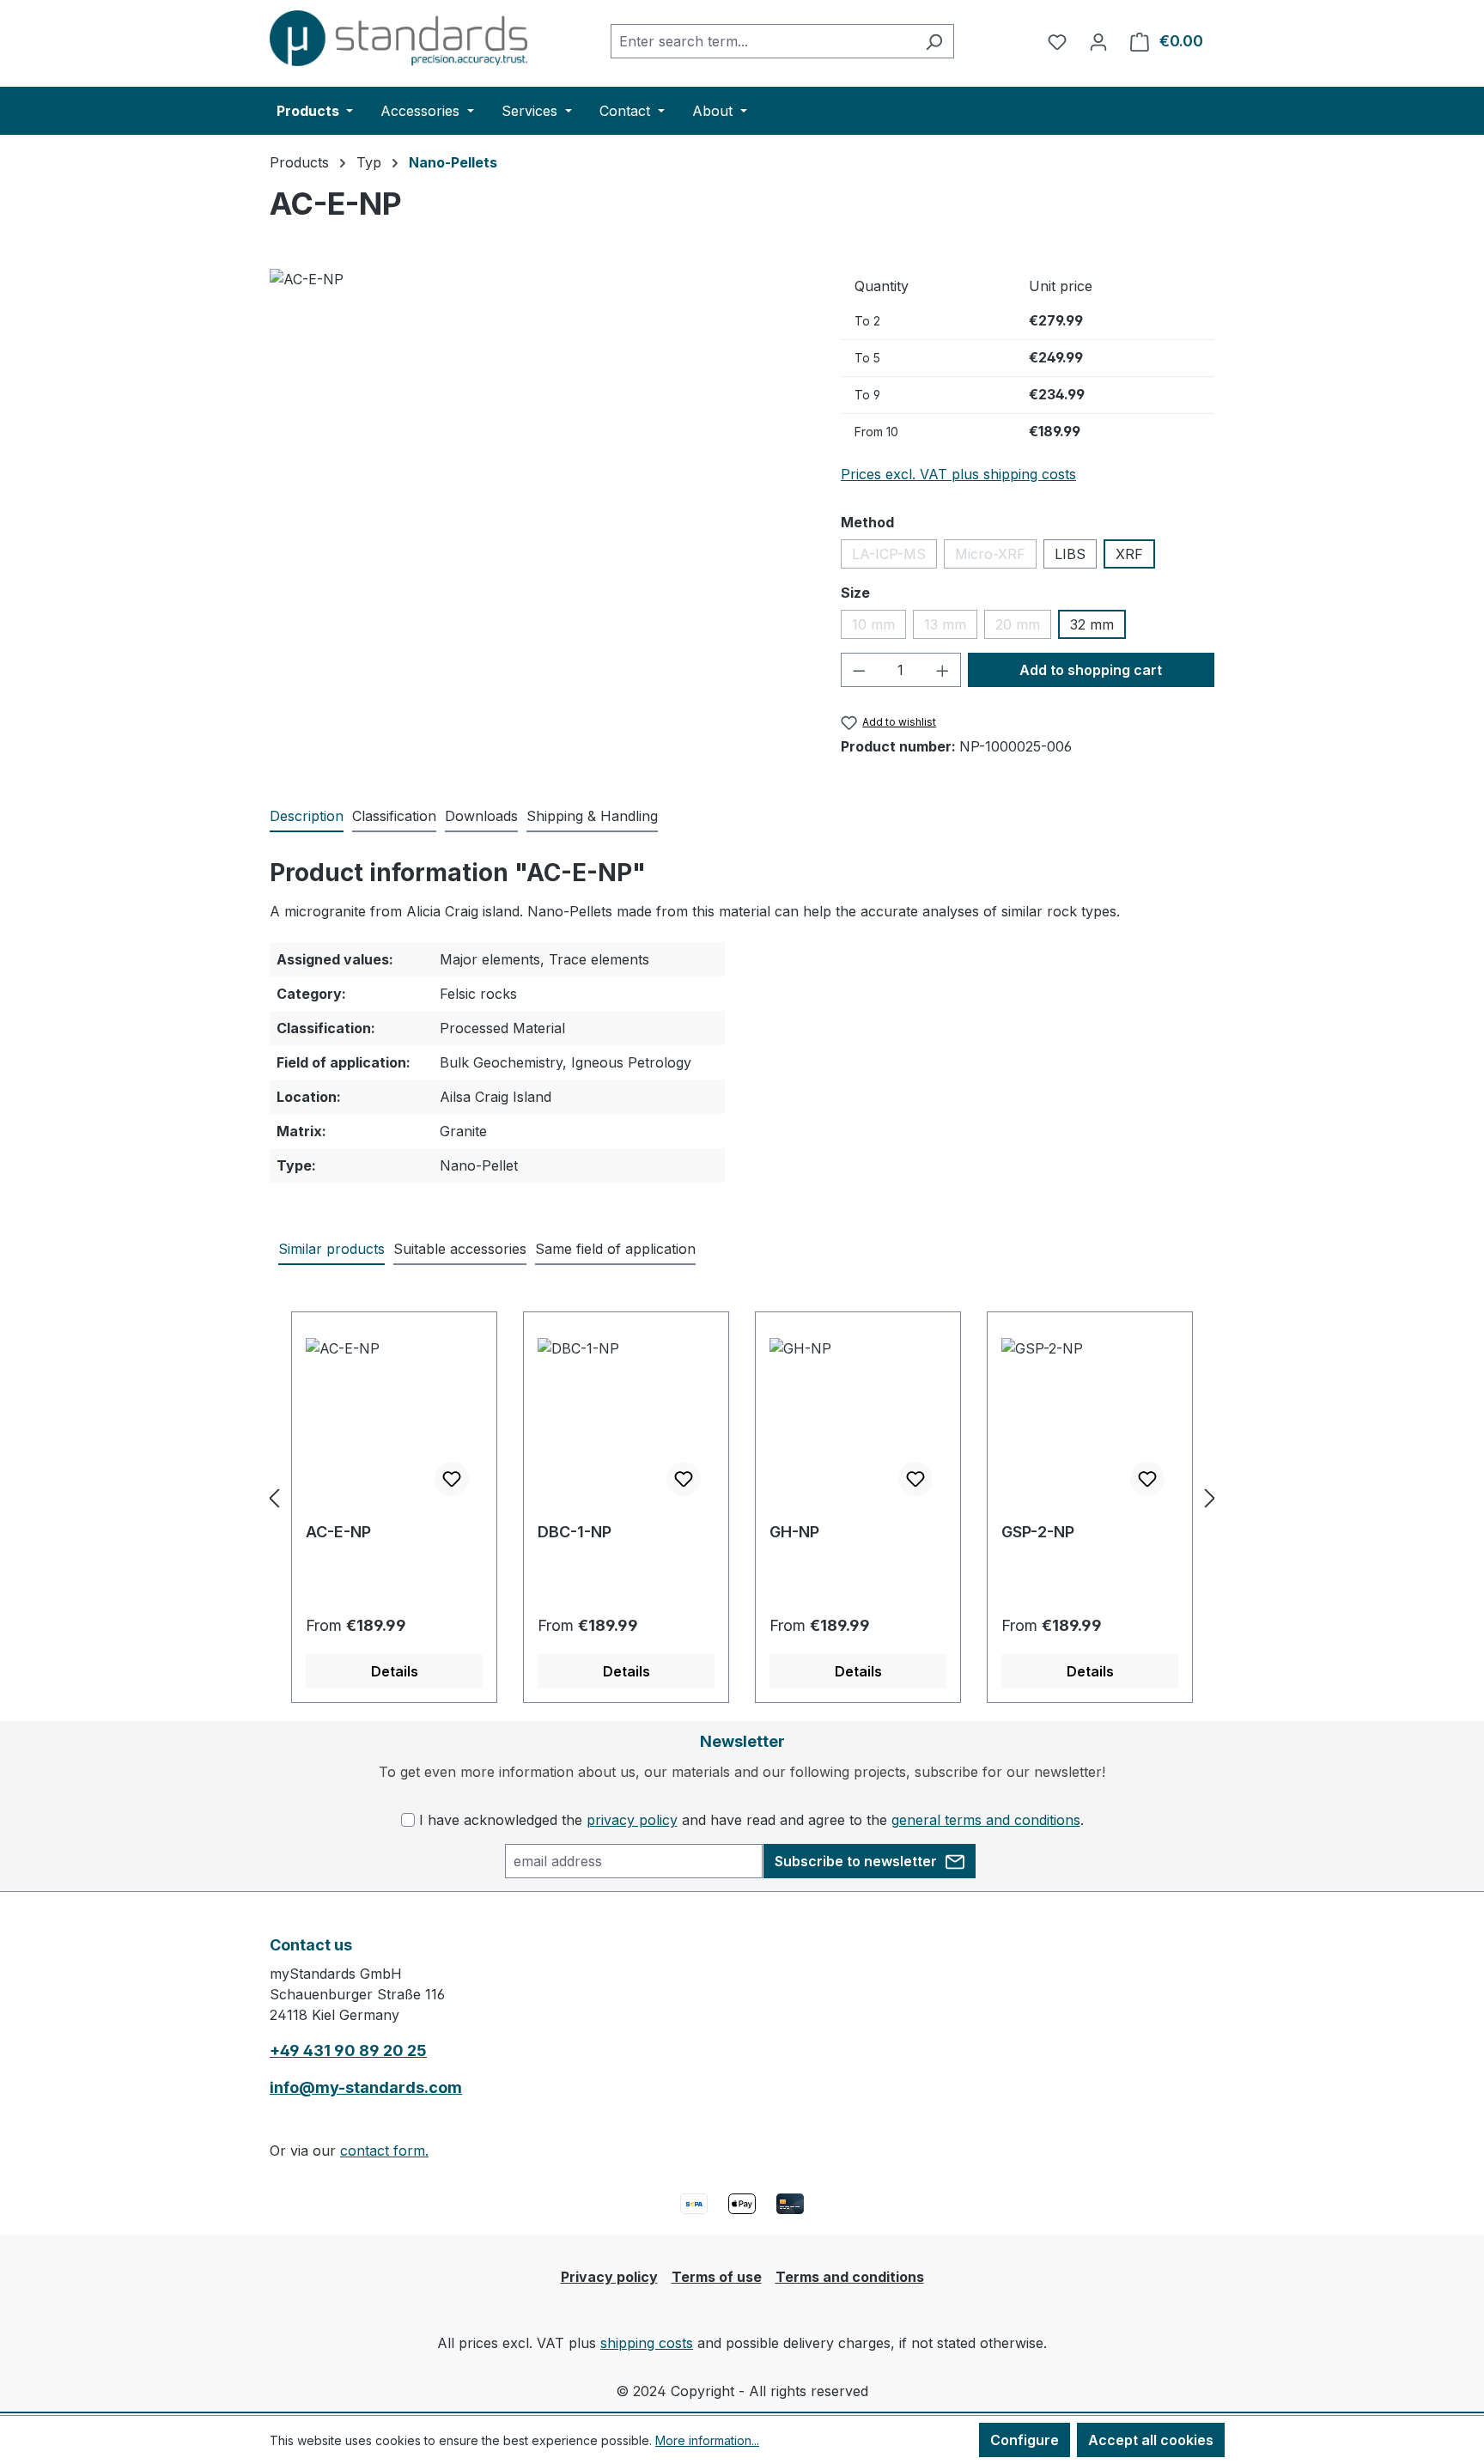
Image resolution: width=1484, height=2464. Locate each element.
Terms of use (717, 2277)
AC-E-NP (338, 1532)
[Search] (934, 41)
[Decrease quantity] (859, 670)
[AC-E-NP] (538, 453)
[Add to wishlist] (452, 1479)
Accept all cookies (1151, 2440)
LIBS (1070, 554)
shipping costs (647, 2343)
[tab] (307, 817)
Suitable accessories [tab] (460, 1249)
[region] (538, 453)
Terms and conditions (850, 2277)
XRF (1129, 554)
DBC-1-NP (575, 1532)
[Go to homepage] (398, 38)
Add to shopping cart (1091, 670)
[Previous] (274, 1497)
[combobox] (763, 41)
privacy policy (632, 1820)
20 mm (1023, 627)
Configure (1025, 2440)
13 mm (951, 627)
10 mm (879, 627)
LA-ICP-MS (894, 557)
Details (395, 1671)
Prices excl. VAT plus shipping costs (958, 474)
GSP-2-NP (1038, 1532)
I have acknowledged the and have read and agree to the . (751, 1820)
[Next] (1210, 1497)
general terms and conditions (986, 1820)
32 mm (1092, 624)
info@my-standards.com (366, 2087)
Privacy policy (609, 2277)
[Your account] (1098, 41)
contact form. (384, 2151)
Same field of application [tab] (615, 1249)
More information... (707, 2440)
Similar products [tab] (331, 1249)
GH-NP (794, 1532)
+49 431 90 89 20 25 (348, 2050)
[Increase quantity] (943, 670)
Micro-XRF (996, 557)
